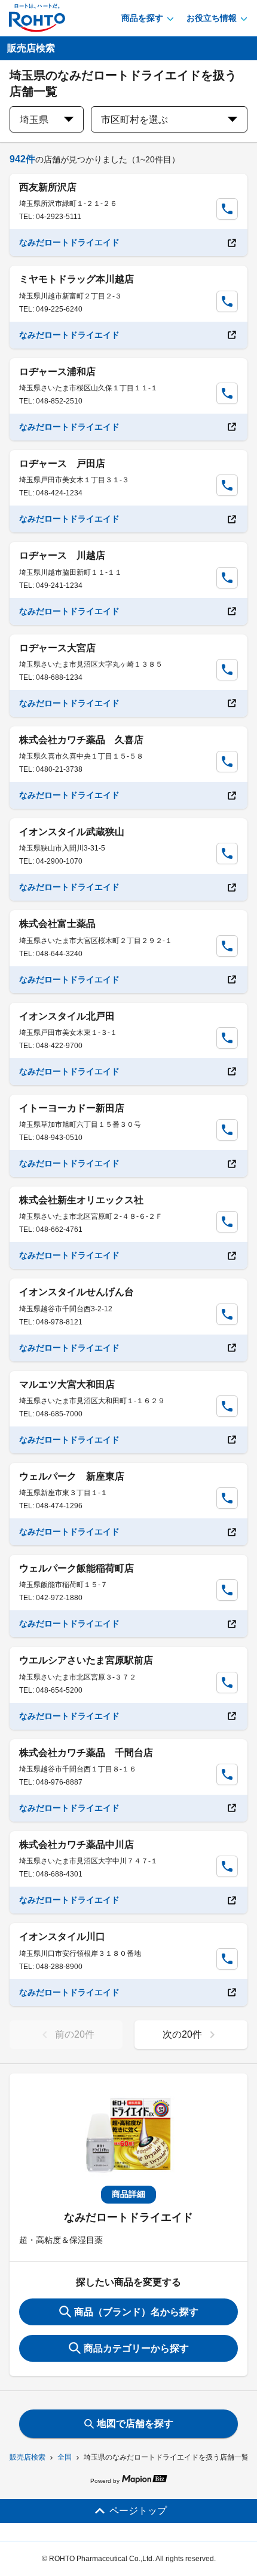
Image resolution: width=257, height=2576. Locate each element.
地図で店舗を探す (135, 2424)
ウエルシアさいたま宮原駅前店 (86, 1660)
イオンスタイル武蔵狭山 (72, 832)
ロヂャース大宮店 (57, 648)
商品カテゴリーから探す (136, 2348)
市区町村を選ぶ (134, 120)
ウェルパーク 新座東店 (72, 1476)
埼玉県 (34, 120)
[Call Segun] (227, 209)
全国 (65, 2457)
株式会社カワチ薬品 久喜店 (81, 740)
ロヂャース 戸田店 (62, 463)
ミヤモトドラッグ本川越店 (77, 279)
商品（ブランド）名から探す (136, 2312)
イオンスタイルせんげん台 (77, 1292)
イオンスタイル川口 (62, 1936)
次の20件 (182, 2034)
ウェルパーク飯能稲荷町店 (77, 1568)
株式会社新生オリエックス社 (81, 1200)
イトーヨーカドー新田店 (72, 1108)
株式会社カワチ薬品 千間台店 (86, 1753)
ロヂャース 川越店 (62, 555)
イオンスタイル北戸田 (67, 1016)
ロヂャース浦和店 (57, 372)
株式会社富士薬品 (57, 924)
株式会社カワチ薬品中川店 (77, 1845)
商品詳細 (128, 2194)
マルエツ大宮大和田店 (67, 1384)
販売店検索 (27, 2457)
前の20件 (75, 2034)
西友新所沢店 (48, 187)
